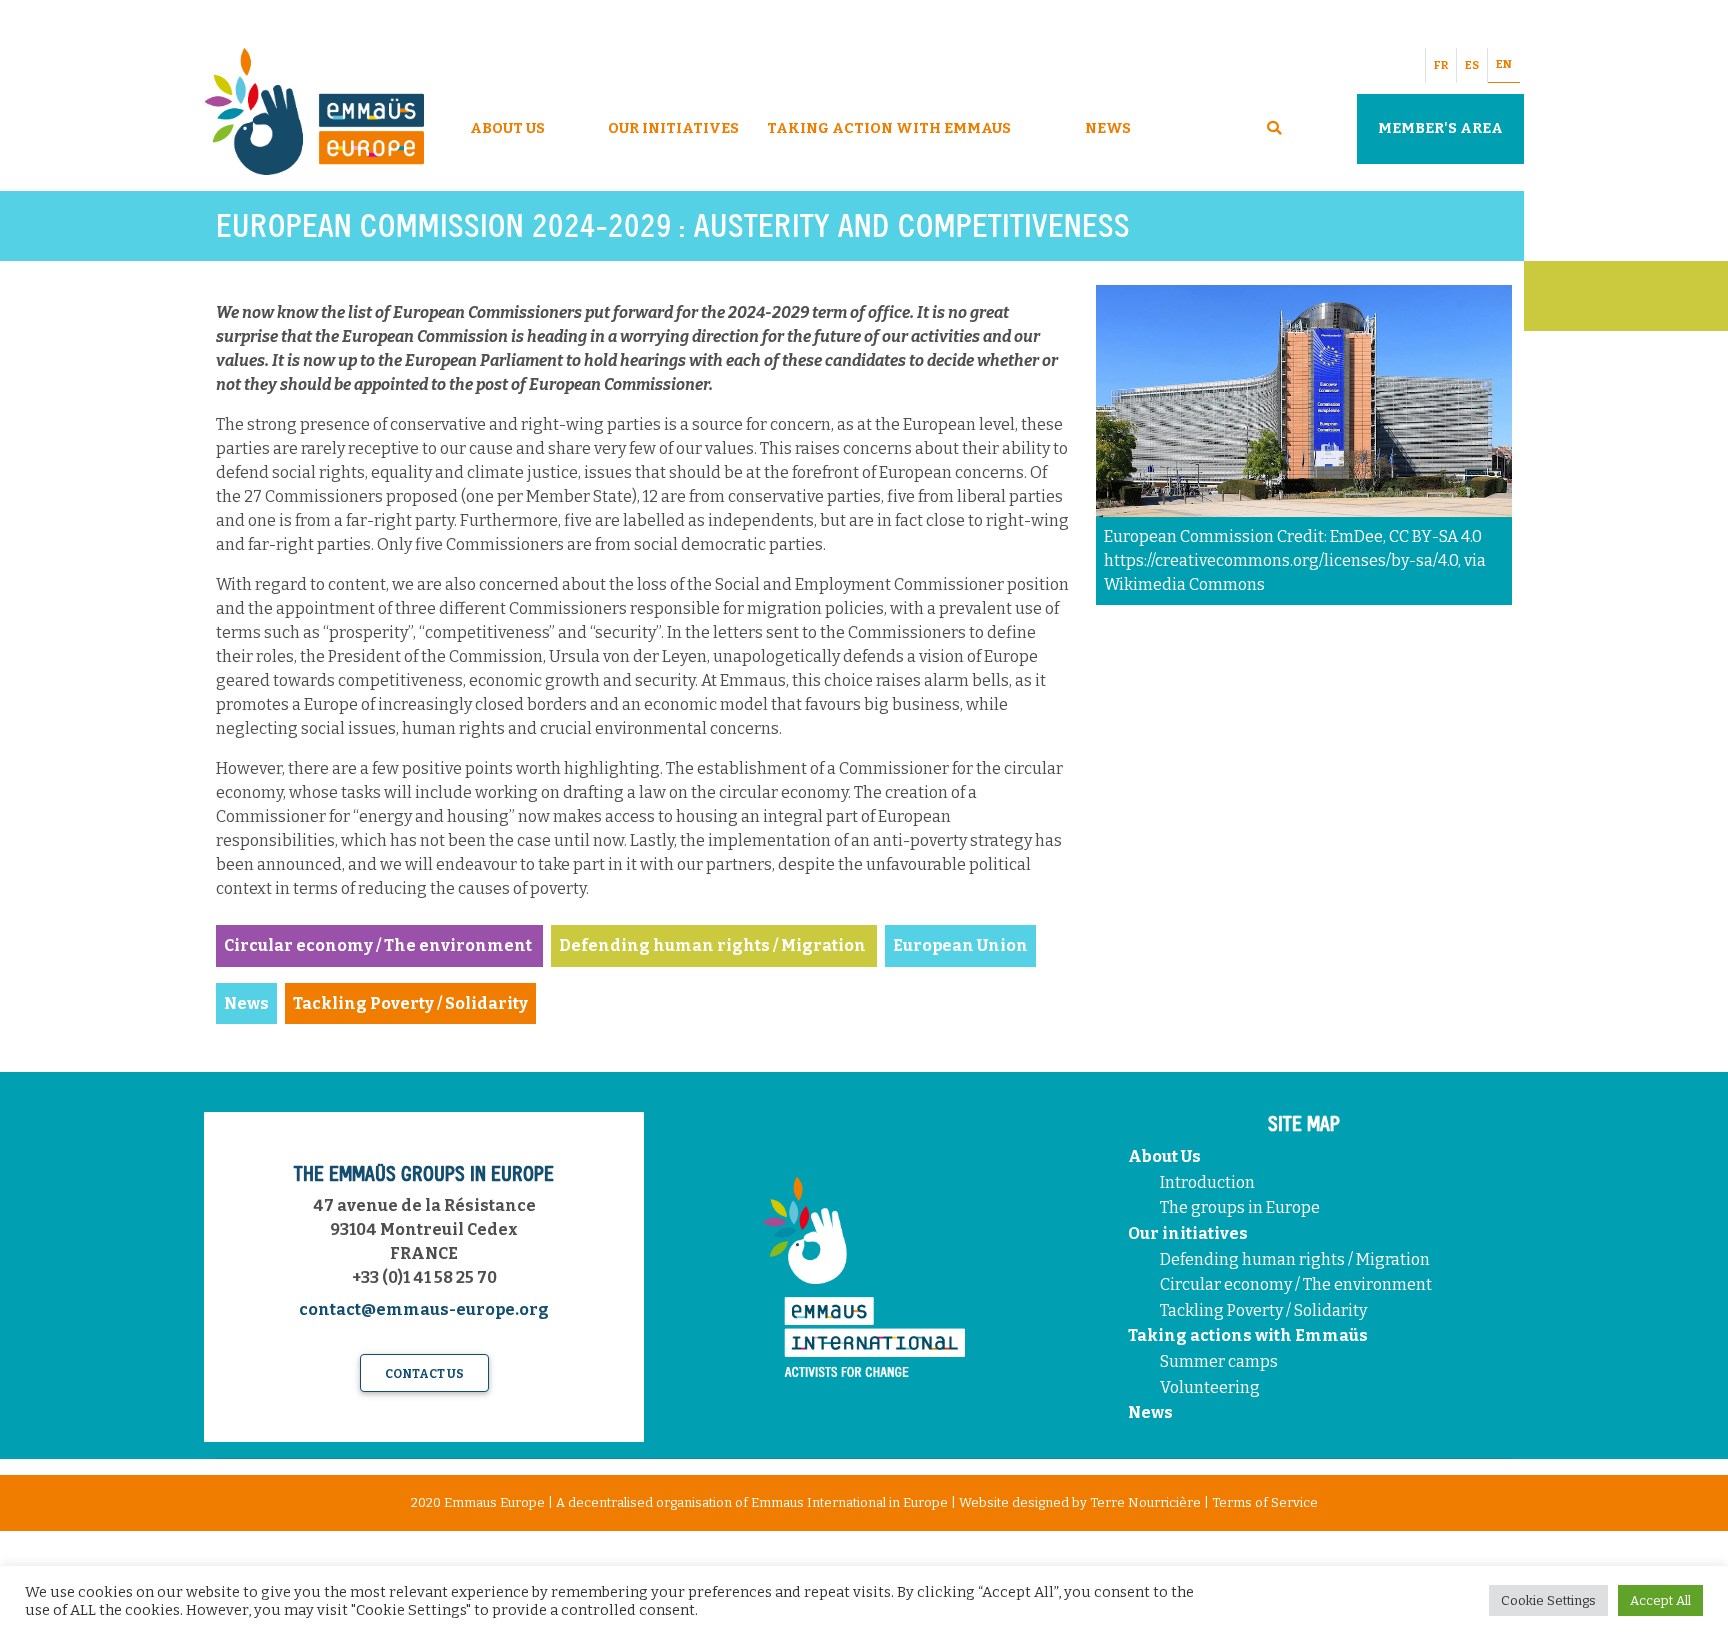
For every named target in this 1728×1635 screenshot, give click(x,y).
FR (1441, 65)
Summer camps (1219, 1361)
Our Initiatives (673, 128)
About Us (507, 128)
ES (1472, 65)
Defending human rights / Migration (1296, 1259)
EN (1504, 64)
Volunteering (1210, 1387)
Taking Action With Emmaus (890, 128)
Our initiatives (1188, 1233)
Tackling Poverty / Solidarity (1263, 1310)
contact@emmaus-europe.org (424, 1309)
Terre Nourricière (1145, 1502)
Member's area (1440, 128)
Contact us (424, 1374)
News (1108, 128)
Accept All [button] (1660, 1600)
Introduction (1207, 1182)
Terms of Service (1265, 1502)
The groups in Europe (1241, 1207)
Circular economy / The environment (1297, 1284)
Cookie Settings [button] (1548, 1600)
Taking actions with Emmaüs (1248, 1335)
